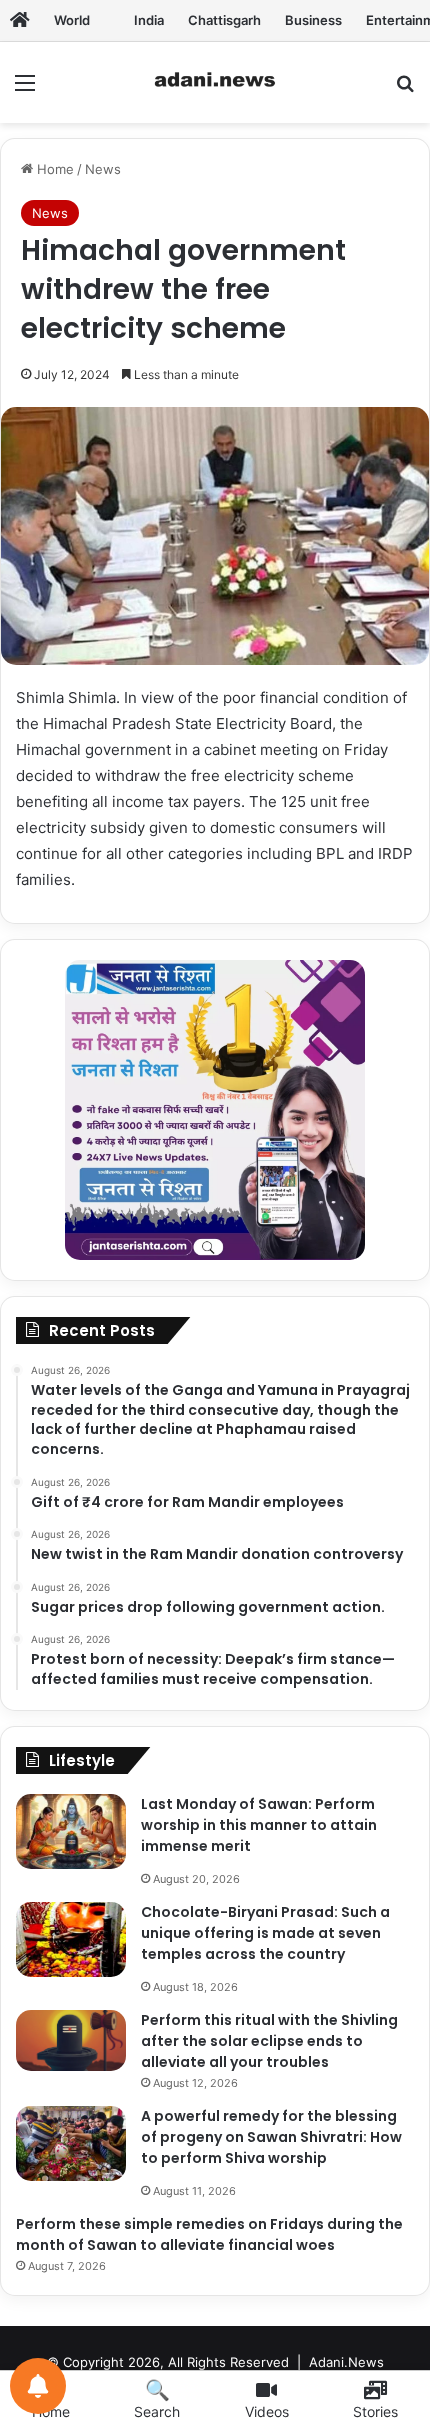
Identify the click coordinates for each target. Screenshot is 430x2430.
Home (53, 169)
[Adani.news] (20, 20)
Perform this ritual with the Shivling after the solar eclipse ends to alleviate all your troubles (269, 2041)
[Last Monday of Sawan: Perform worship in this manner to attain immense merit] (71, 1831)
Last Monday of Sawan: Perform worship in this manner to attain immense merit (259, 1825)
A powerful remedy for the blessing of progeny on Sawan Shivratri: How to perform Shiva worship (271, 2137)
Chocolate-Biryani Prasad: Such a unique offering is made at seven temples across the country (265, 1933)
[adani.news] (215, 82)
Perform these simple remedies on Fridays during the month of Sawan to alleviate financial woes (209, 2234)
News (103, 169)
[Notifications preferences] (38, 2386)
